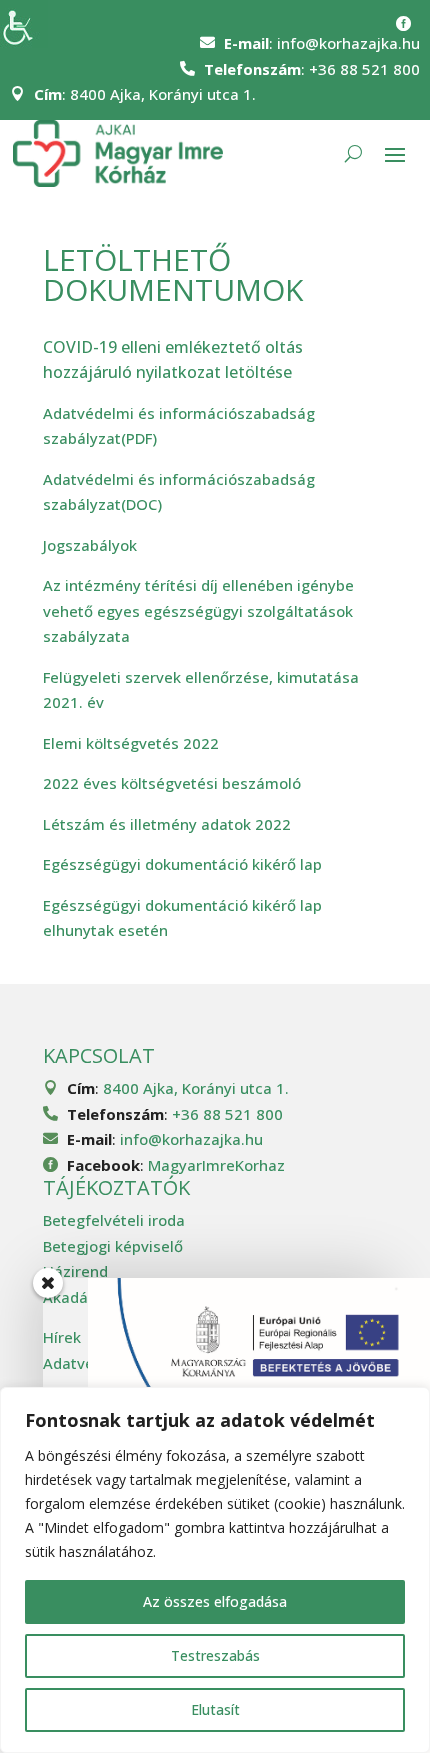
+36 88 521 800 (364, 69)
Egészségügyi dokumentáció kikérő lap (182, 864)
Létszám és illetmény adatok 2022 (167, 824)
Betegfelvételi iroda (114, 1220)
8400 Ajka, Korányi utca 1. (163, 94)
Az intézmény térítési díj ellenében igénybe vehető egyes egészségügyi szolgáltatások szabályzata (198, 610)
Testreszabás (215, 1655)
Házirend (75, 1271)
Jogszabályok (90, 545)
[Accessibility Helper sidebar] (24, 24)
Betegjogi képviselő (113, 1246)
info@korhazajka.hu (348, 43)
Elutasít (215, 1709)
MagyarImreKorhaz (216, 1165)
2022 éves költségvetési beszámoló (172, 783)
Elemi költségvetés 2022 (131, 743)
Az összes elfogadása (215, 1601)
